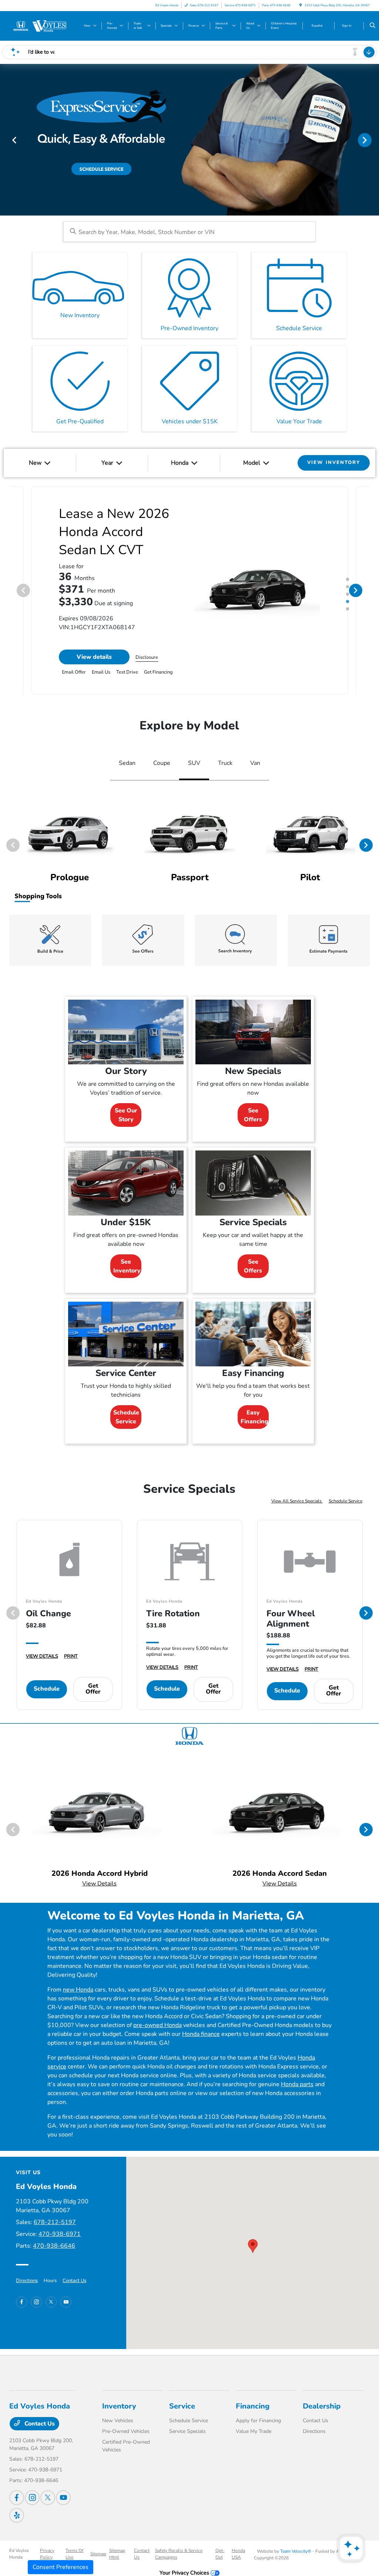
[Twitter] (51, 2302)
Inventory (119, 2406)
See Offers (253, 1115)
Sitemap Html (117, 2554)
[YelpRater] (17, 2515)
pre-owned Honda (157, 2025)
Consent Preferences (61, 2567)
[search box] (190, 232)
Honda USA (238, 2554)
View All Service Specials (297, 1501)
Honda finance (201, 2034)
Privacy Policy (47, 2554)
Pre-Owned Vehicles (126, 2431)
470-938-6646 (54, 2246)
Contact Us (74, 2281)
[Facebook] (21, 2302)
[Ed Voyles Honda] (43, 26)
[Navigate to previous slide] (6, 140)
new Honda (78, 1990)
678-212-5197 (55, 2222)
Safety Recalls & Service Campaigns (179, 2554)
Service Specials (187, 2431)
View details (94, 657)
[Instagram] (36, 2302)
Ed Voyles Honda (19, 2554)
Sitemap (98, 2554)
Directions (27, 2281)
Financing (253, 2406)
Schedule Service (126, 1417)
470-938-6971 (60, 2234)
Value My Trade (254, 2431)
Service (182, 2406)
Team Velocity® (296, 2551)
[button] (253, 2246)
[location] (301, 5)
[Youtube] (66, 2302)
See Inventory (127, 1266)
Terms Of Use (74, 2554)
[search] (373, 26)
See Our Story (126, 1115)
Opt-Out (220, 2554)
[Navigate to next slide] (373, 140)
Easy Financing (254, 1417)
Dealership (322, 2406)
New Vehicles (118, 2421)
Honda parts (297, 2084)
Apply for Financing (258, 2421)
